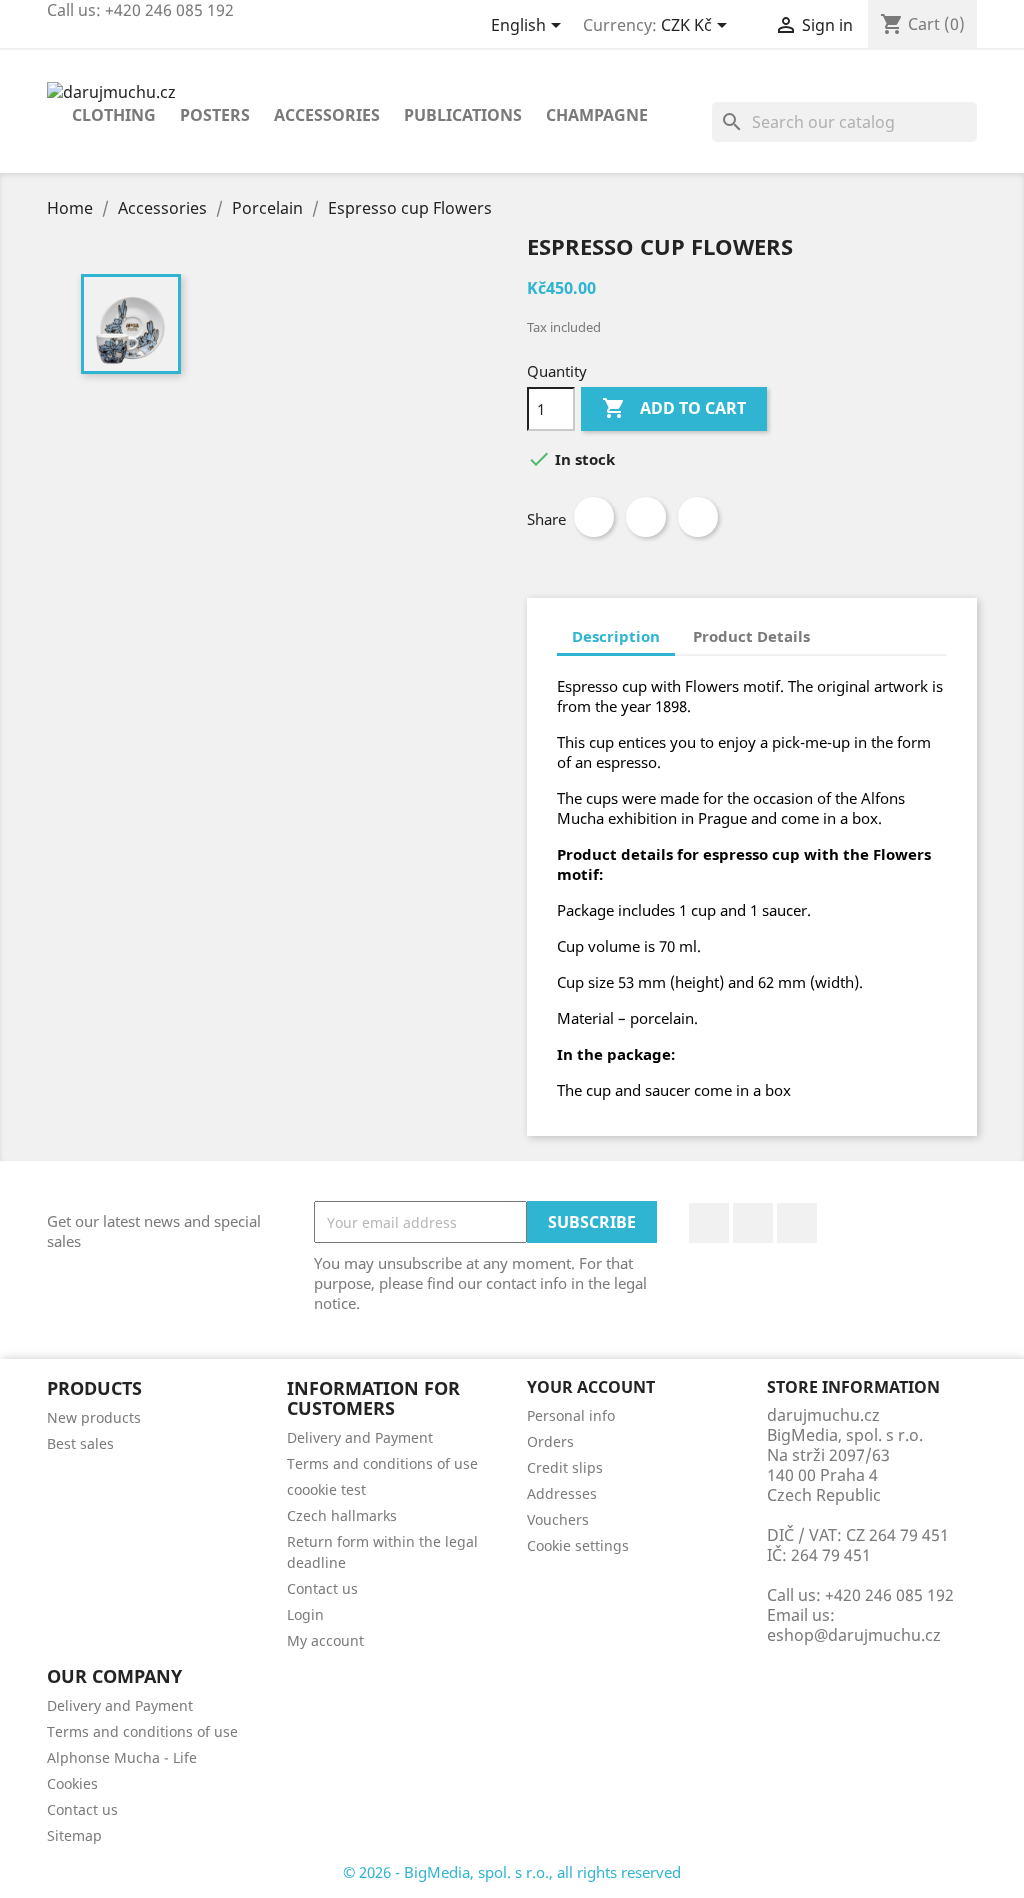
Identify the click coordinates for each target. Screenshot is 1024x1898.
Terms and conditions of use (382, 1463)
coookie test (326, 1489)
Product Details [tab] (751, 636)
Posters (215, 115)
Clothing (114, 115)
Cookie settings (578, 1545)
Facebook (709, 1223)
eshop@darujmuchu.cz (854, 1635)
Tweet (646, 517)
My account (325, 1640)
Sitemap (74, 1835)
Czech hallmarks (342, 1515)
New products (94, 1417)
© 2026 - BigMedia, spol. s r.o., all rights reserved (512, 1872)
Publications (463, 115)
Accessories (327, 115)
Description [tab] (616, 636)
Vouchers (558, 1519)
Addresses (562, 1493)
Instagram (797, 1223)
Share (594, 517)
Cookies (72, 1783)
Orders (550, 1441)
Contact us (322, 1588)
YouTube (753, 1223)
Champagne (597, 115)
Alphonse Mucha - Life (122, 1757)
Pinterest (698, 517)
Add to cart (674, 408)
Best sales (80, 1443)
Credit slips (565, 1467)
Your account (591, 1387)
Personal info (571, 1415)
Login (305, 1614)
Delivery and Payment (360, 1437)
